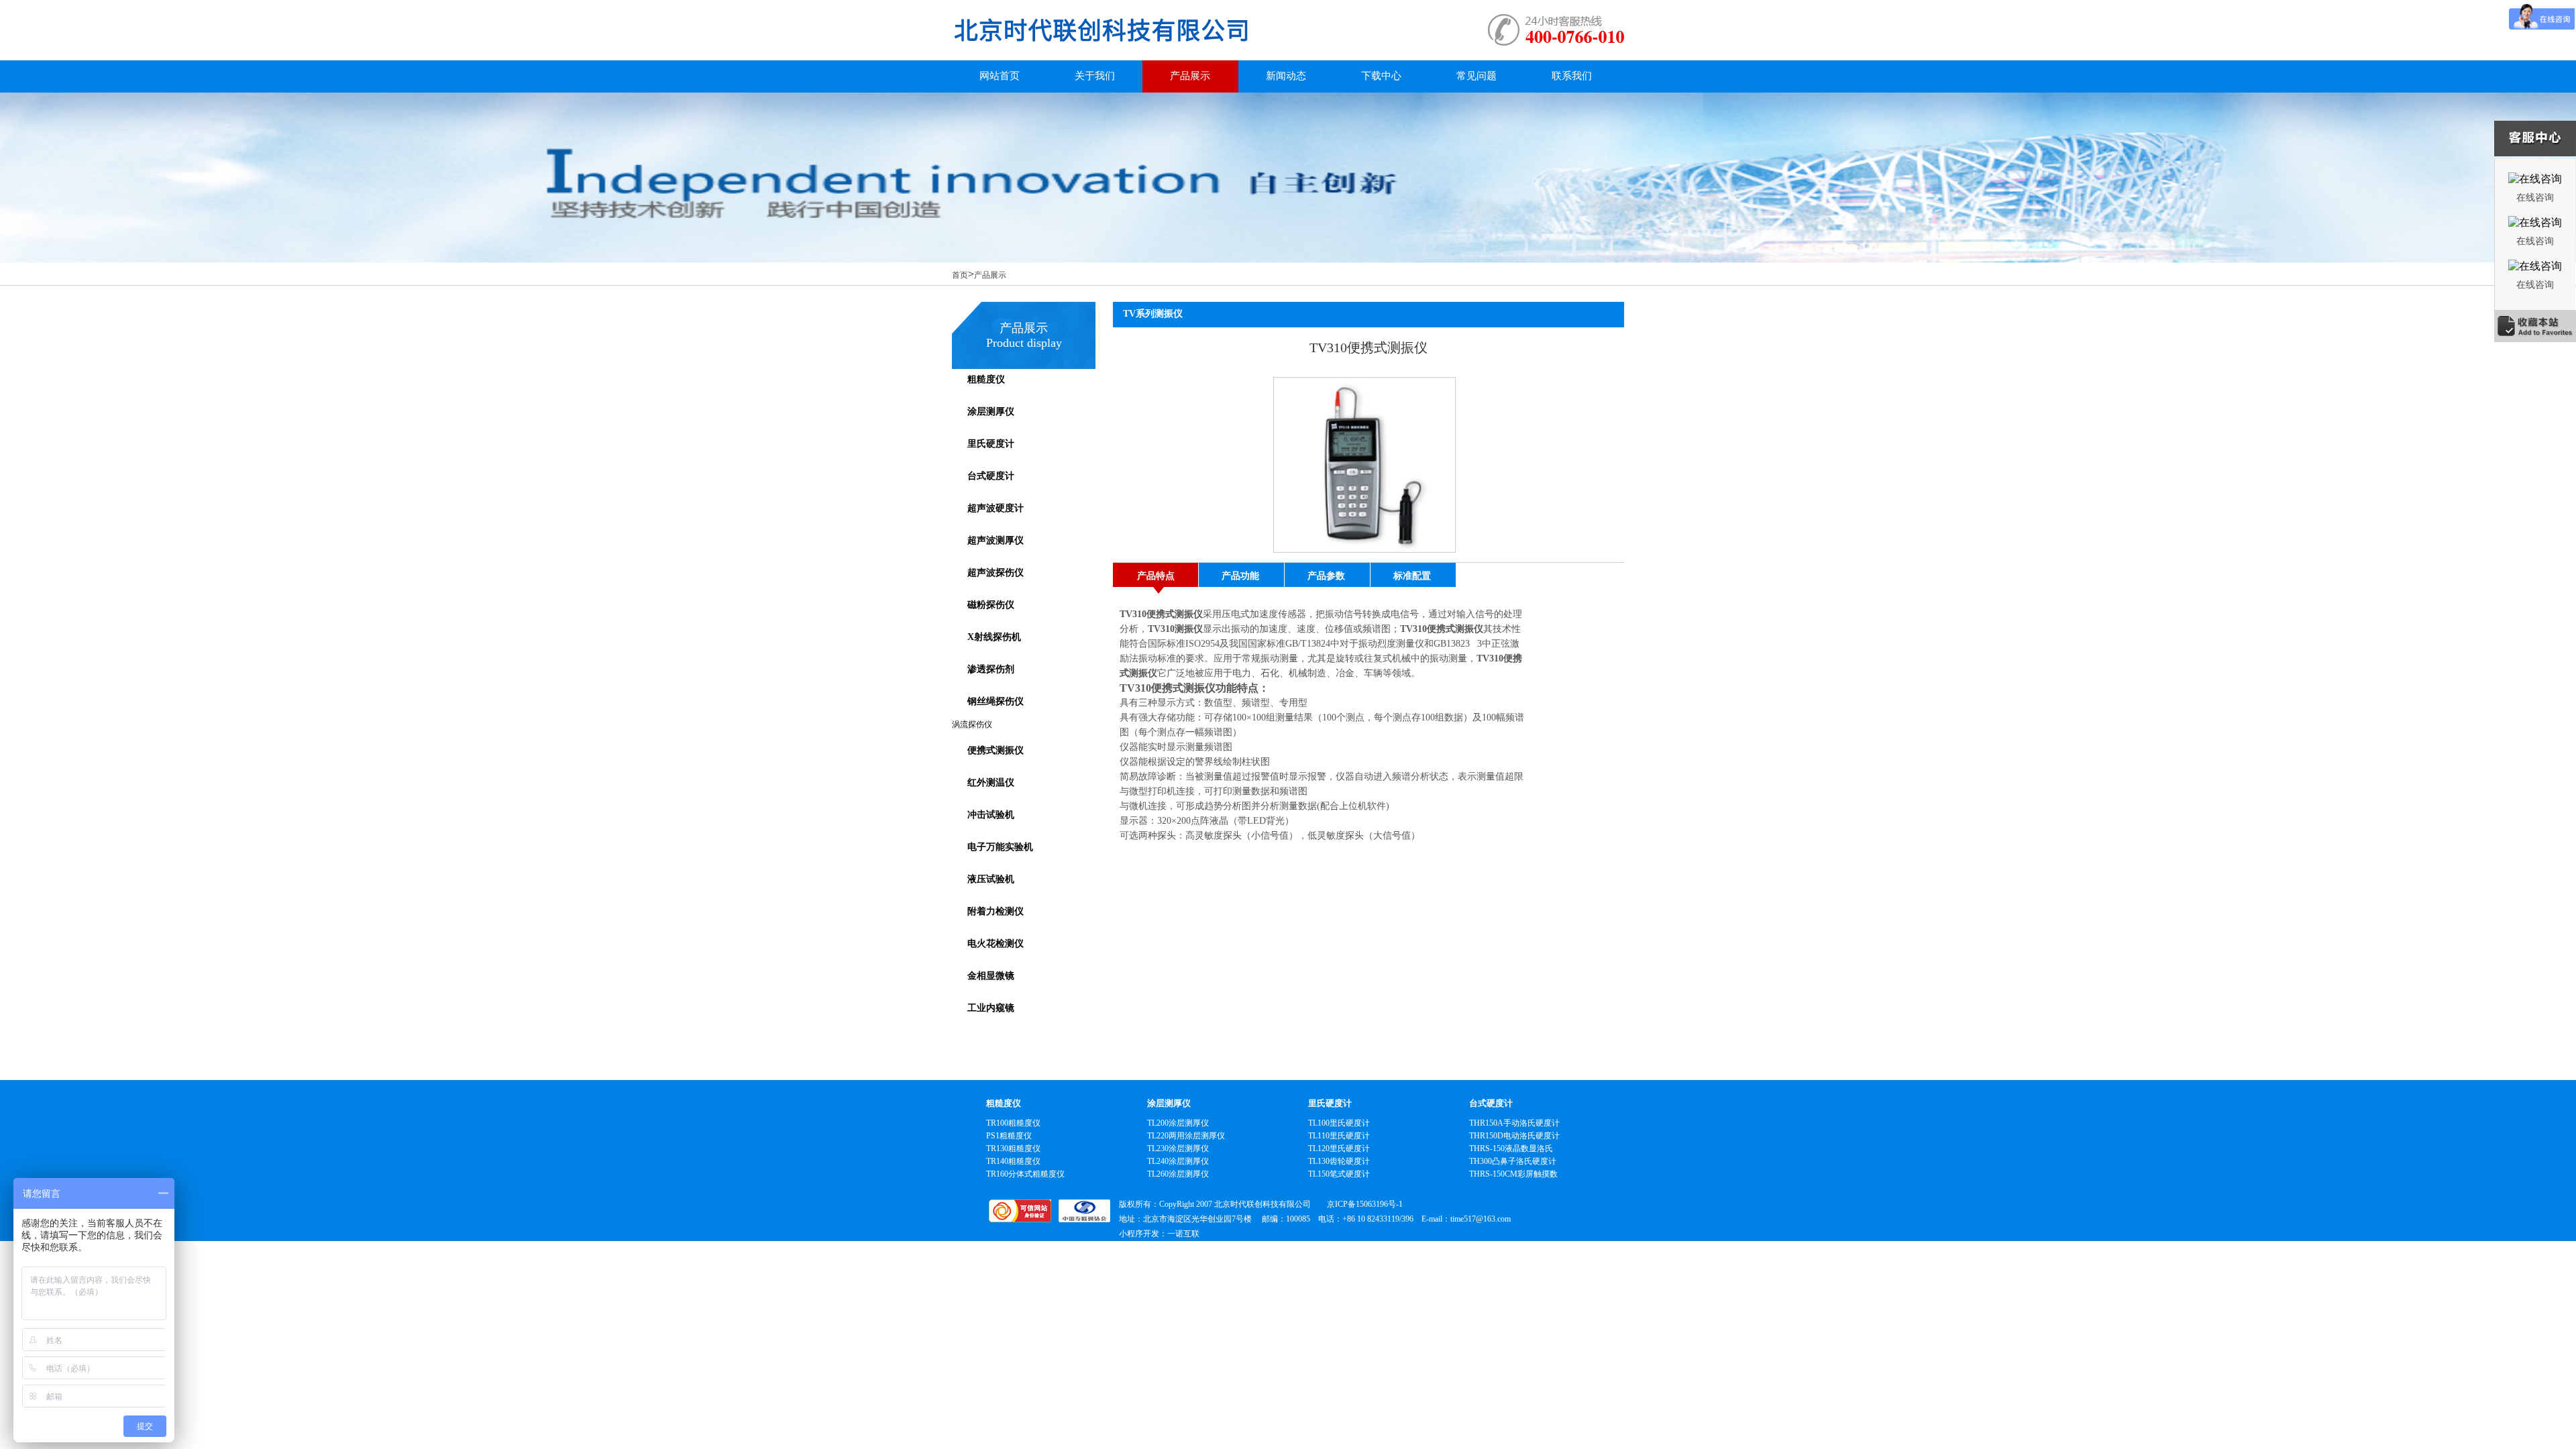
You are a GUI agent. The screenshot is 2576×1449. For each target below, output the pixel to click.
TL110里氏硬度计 (1339, 1136)
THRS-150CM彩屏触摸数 (1513, 1174)
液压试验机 (991, 879)
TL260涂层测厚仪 (1178, 1174)
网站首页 (1000, 76)
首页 (960, 275)
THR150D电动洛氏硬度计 (1514, 1136)
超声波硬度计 (996, 508)
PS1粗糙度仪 (1009, 1136)
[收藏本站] (2535, 327)
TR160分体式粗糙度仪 (1025, 1174)
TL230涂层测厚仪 (1178, 1148)
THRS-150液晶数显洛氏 (1511, 1148)
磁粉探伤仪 (991, 605)
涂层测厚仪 (991, 412)
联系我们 (1572, 76)
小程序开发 (1139, 1234)
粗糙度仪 (986, 379)
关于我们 (1095, 76)
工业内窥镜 (991, 1008)
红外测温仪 (991, 783)
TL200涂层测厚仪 (1178, 1123)
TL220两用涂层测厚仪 (1186, 1136)
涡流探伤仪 (972, 724)
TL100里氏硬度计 (1339, 1123)
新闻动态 (1286, 76)
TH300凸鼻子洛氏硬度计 (1513, 1161)
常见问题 (1477, 76)
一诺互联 (1183, 1234)
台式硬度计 (991, 476)
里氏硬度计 (991, 444)
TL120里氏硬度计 (1339, 1148)
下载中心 (1381, 76)
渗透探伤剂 (991, 669)
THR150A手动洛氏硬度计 (1514, 1123)
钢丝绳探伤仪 (996, 701)
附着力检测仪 (996, 911)
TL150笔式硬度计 (1339, 1174)
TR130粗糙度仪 (1013, 1148)
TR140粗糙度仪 (1013, 1161)
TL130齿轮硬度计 (1339, 1161)
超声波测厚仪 (996, 540)
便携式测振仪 (996, 750)
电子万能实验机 (1000, 847)
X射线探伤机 (994, 637)
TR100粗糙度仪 (1013, 1123)
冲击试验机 (991, 815)
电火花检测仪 (996, 944)
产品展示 (1190, 76)
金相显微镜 (991, 976)
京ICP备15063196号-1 (1365, 1204)
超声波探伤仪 (996, 573)
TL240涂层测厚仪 (1178, 1161)
